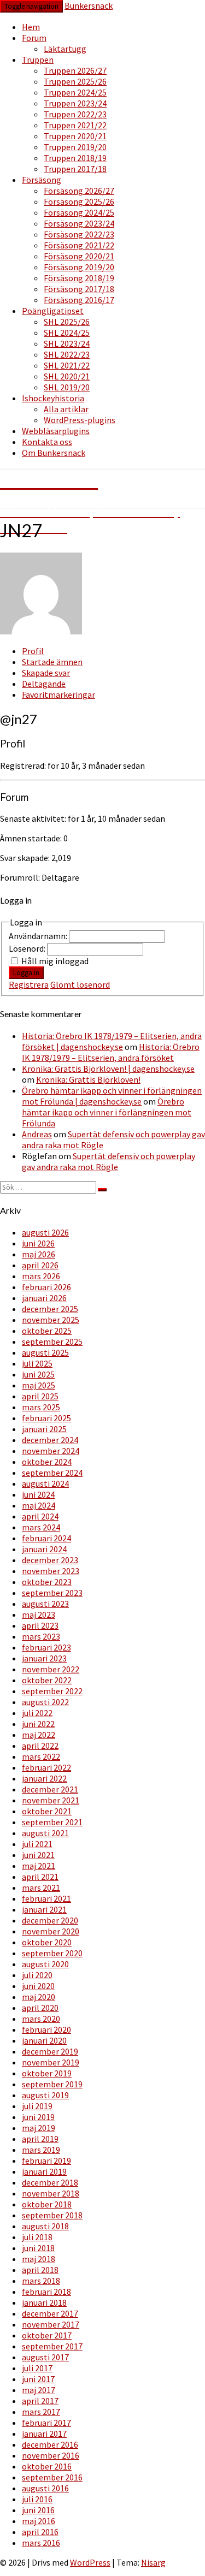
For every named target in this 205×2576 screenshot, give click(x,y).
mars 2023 (41, 1636)
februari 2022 (46, 1767)
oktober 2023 (47, 1582)
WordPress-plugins (80, 420)
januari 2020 (44, 2040)
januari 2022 (44, 1778)
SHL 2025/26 (67, 322)
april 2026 (40, 1265)
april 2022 (40, 1746)
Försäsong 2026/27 (79, 191)
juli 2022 (37, 1713)
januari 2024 (44, 1549)
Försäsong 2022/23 (79, 234)
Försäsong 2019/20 (79, 267)
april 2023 (40, 1625)
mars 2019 (41, 2150)
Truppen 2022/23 (75, 114)
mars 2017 (41, 2412)
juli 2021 (37, 1844)
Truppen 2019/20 (75, 147)
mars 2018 (41, 2281)
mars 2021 (41, 1888)
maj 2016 (39, 2521)
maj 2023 (39, 1615)
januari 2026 (44, 1298)
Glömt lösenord (80, 984)
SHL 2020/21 (67, 376)
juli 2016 (37, 2499)
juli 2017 (37, 2368)
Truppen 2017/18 (75, 169)
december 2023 (50, 1560)
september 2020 (52, 1953)
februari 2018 (46, 2292)
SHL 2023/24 (67, 343)
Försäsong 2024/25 (79, 212)
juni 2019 (38, 2117)
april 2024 (40, 1516)
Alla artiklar (66, 409)
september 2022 (52, 1691)
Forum (34, 38)
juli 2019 (37, 2106)
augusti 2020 (45, 1964)
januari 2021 (44, 1909)
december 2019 (50, 2051)
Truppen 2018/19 (75, 158)
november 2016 (51, 2455)
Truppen (38, 60)
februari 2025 (46, 1418)
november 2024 (51, 1451)
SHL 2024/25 (67, 333)
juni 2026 (38, 1243)
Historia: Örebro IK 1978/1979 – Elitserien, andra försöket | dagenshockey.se (112, 1041)
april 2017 (40, 2401)
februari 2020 (46, 2029)
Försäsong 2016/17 (79, 300)
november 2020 (51, 1931)
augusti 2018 (45, 2226)
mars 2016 (41, 2543)
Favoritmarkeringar (58, 695)
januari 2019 (44, 2171)
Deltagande (44, 684)
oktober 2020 (47, 1942)
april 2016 (40, 2532)
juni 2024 (38, 1494)
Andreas (37, 1134)
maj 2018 (39, 2259)
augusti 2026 (45, 1232)
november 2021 (51, 1800)
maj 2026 (39, 1254)
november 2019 (51, 2062)
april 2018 (40, 2270)
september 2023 (52, 1593)
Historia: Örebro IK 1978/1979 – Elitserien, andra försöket (111, 1052)
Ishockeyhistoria (53, 398)
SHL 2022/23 (67, 354)
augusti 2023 (45, 1604)
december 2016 (50, 2444)
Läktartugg (65, 49)
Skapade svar (46, 673)
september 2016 (52, 2477)
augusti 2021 (45, 1833)
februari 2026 (46, 1287)
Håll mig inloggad (55, 961)
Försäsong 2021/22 (79, 245)
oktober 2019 (47, 2073)
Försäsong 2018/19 (79, 278)
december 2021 (50, 1789)
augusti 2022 (45, 1702)
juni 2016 (38, 2510)
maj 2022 (39, 1735)
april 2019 (40, 2139)
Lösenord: (28, 948)
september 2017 (52, 2346)
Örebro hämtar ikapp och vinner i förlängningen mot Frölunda (107, 1112)
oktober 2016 (47, 2466)
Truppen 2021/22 (75, 125)
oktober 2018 (47, 2204)
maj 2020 (39, 1997)
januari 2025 (44, 1429)
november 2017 (51, 2324)
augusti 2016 (45, 2488)
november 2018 (51, 2193)
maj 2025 (39, 1385)
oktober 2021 (47, 1811)
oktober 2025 (47, 1331)
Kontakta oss (47, 442)
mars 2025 (41, 1407)
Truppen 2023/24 (75, 103)
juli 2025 (37, 1363)
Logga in (26, 973)
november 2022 (51, 1669)
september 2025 (52, 1342)
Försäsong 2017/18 (79, 289)
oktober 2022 (47, 1680)
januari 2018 (44, 2302)
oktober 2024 (47, 1462)
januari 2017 (44, 2433)
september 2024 (52, 1473)
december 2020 (50, 1920)
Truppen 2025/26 (75, 81)
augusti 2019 (45, 2095)
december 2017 (50, 2313)
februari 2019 (46, 2160)
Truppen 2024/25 (75, 92)
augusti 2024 (45, 1483)
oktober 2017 (47, 2335)
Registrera (29, 984)
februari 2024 (46, 1538)
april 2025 (40, 1396)
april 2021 (40, 1877)
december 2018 (50, 2182)
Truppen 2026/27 (75, 70)
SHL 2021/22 (67, 365)
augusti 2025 (45, 1352)
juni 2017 (38, 2379)
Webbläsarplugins (56, 431)
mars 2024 (41, 1527)
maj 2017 (39, 2390)
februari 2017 (46, 2423)
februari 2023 (46, 1647)
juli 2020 (37, 1975)
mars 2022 (41, 1756)
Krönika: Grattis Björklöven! (88, 1079)
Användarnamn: (39, 936)
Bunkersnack (89, 5)
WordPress (90, 2562)
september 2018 (52, 2215)
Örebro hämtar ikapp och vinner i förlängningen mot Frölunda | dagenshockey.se (112, 1096)
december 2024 (50, 1440)
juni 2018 (38, 2248)
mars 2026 (41, 1276)
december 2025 (50, 1309)
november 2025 (51, 1320)
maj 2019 (39, 2128)
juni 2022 (38, 1724)
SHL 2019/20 (67, 387)
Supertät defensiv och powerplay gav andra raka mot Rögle (109, 1161)
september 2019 (52, 2084)
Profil (33, 651)
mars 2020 (41, 2019)
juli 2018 (37, 2237)
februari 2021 (46, 1898)
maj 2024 (39, 1505)
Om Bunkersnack (54, 453)
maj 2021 (39, 1866)
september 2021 (52, 1822)
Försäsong (42, 180)
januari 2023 (44, 1658)
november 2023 (51, 1571)
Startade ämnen (52, 662)
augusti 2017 (45, 2357)
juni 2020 (38, 1986)
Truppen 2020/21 (75, 136)
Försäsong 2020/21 (79, 256)
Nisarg (153, 2562)
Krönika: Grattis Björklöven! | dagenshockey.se (108, 1069)
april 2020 (40, 2008)
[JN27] (41, 631)
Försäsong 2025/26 (79, 201)
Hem (31, 27)
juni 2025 (38, 1374)
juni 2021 (38, 1855)
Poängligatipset (53, 311)
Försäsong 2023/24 (79, 223)
